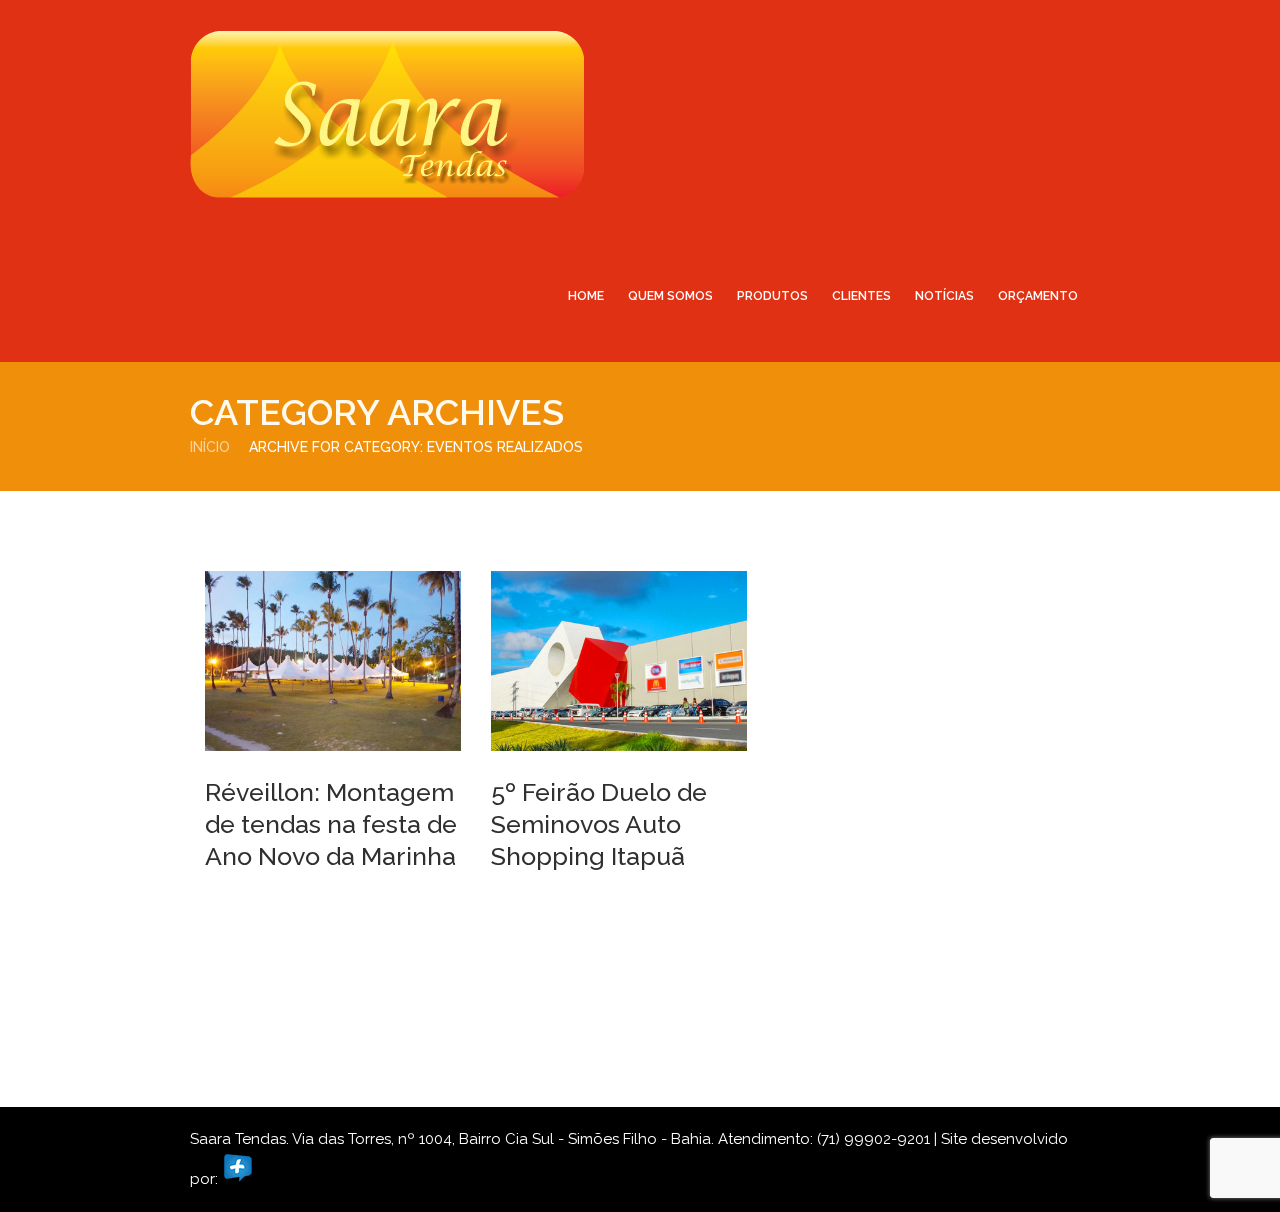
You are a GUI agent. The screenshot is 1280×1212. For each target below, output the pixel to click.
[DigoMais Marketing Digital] (238, 1179)
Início (210, 447)
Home (586, 296)
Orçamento (1038, 296)
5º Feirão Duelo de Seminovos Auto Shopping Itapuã (599, 824)
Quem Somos (670, 296)
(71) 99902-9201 (873, 1139)
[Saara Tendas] (387, 114)
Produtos (772, 296)
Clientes (861, 296)
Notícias (944, 296)
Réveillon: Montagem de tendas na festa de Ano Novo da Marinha (331, 824)
